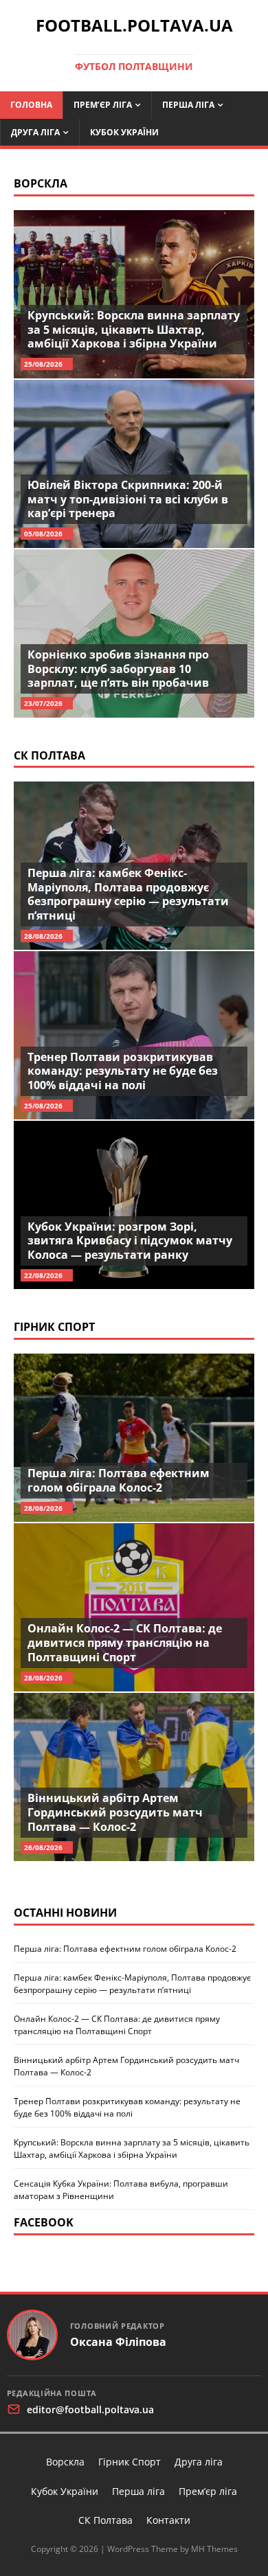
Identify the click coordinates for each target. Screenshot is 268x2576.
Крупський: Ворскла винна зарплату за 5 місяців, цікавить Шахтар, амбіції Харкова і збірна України (134, 330)
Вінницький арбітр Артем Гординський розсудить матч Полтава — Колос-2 (115, 1812)
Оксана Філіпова (118, 2342)
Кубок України (124, 132)
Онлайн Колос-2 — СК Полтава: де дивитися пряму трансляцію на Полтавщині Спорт (125, 1643)
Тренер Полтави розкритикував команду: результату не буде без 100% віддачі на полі (123, 1071)
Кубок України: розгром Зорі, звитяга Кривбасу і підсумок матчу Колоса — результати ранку (130, 1241)
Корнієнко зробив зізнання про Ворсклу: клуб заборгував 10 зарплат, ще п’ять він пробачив (118, 669)
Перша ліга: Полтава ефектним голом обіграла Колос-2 (119, 1480)
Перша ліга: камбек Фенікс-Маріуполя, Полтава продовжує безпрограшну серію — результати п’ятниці (128, 894)
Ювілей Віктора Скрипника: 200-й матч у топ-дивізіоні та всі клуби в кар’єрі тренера (128, 499)
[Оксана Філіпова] (32, 2335)
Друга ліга (35, 132)
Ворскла (41, 183)
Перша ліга (188, 105)
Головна (31, 105)
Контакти (168, 2520)
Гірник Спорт (54, 1327)
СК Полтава (49, 755)
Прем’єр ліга (103, 105)
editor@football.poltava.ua (90, 2409)
